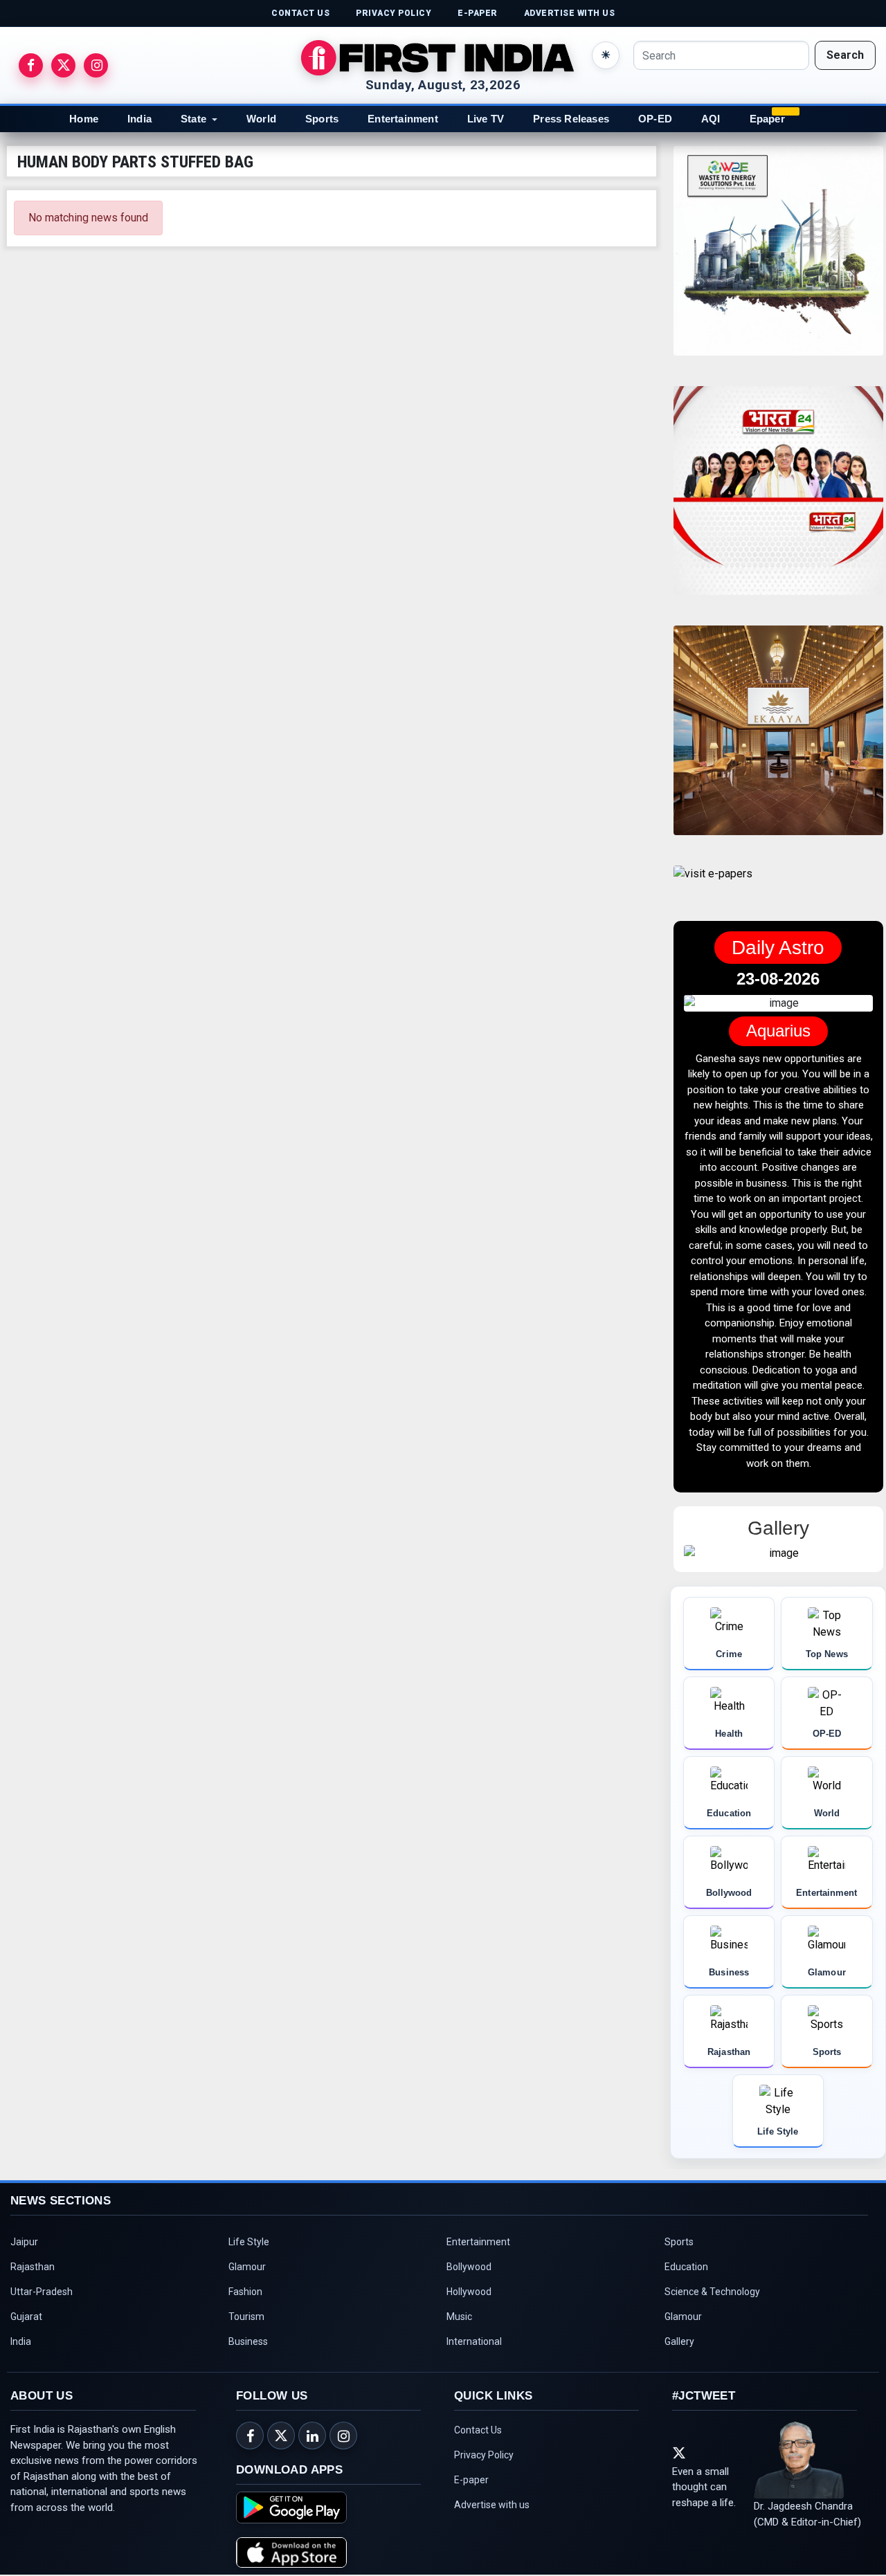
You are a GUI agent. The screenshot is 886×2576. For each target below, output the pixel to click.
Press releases (571, 119)
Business (248, 2341)
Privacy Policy (484, 2455)
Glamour (247, 2267)
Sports (322, 119)
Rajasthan (33, 2267)
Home (84, 119)
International (474, 2341)
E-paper (471, 2480)
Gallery (679, 2341)
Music (459, 2317)
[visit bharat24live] (778, 499)
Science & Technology (712, 2292)
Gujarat (26, 2317)
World (261, 119)
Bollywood (469, 2267)
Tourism (246, 2317)
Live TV (486, 119)
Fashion (245, 2292)
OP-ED (655, 119)
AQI (711, 119)
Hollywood (469, 2292)
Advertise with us (492, 2505)
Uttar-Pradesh (42, 2292)
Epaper (767, 119)
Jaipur (24, 2242)
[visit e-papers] (713, 885)
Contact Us (478, 2430)
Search (845, 55)
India (139, 119)
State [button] (193, 119)
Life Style (249, 2242)
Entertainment (403, 119)
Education (686, 2267)
